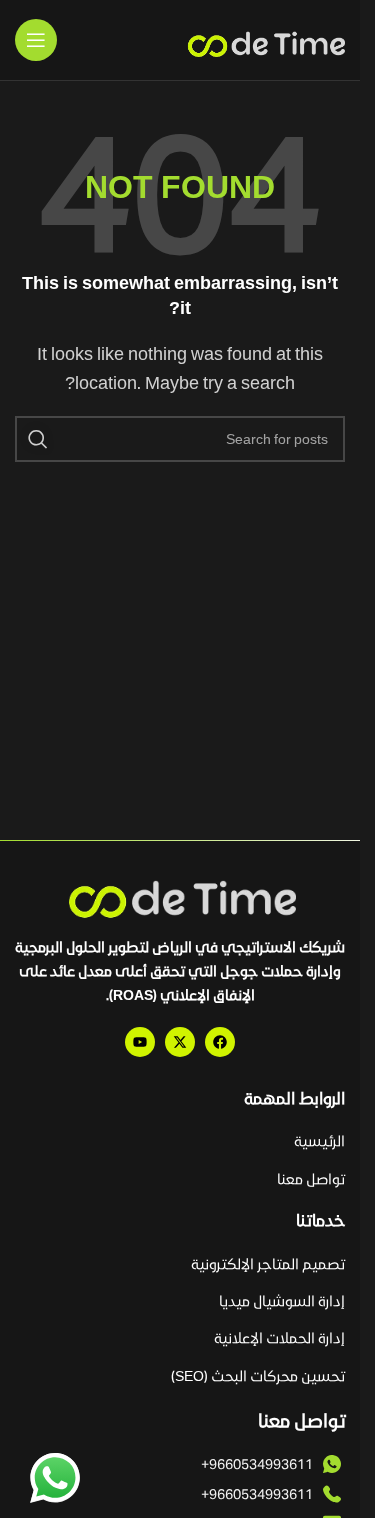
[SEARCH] (38, 439)
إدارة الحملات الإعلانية (279, 1337)
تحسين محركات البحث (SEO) (258, 1375)
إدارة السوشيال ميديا (282, 1300)
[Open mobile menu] (36, 40)
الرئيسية (319, 1140)
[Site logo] (265, 40)
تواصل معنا (311, 1178)
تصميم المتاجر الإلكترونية (268, 1263)
